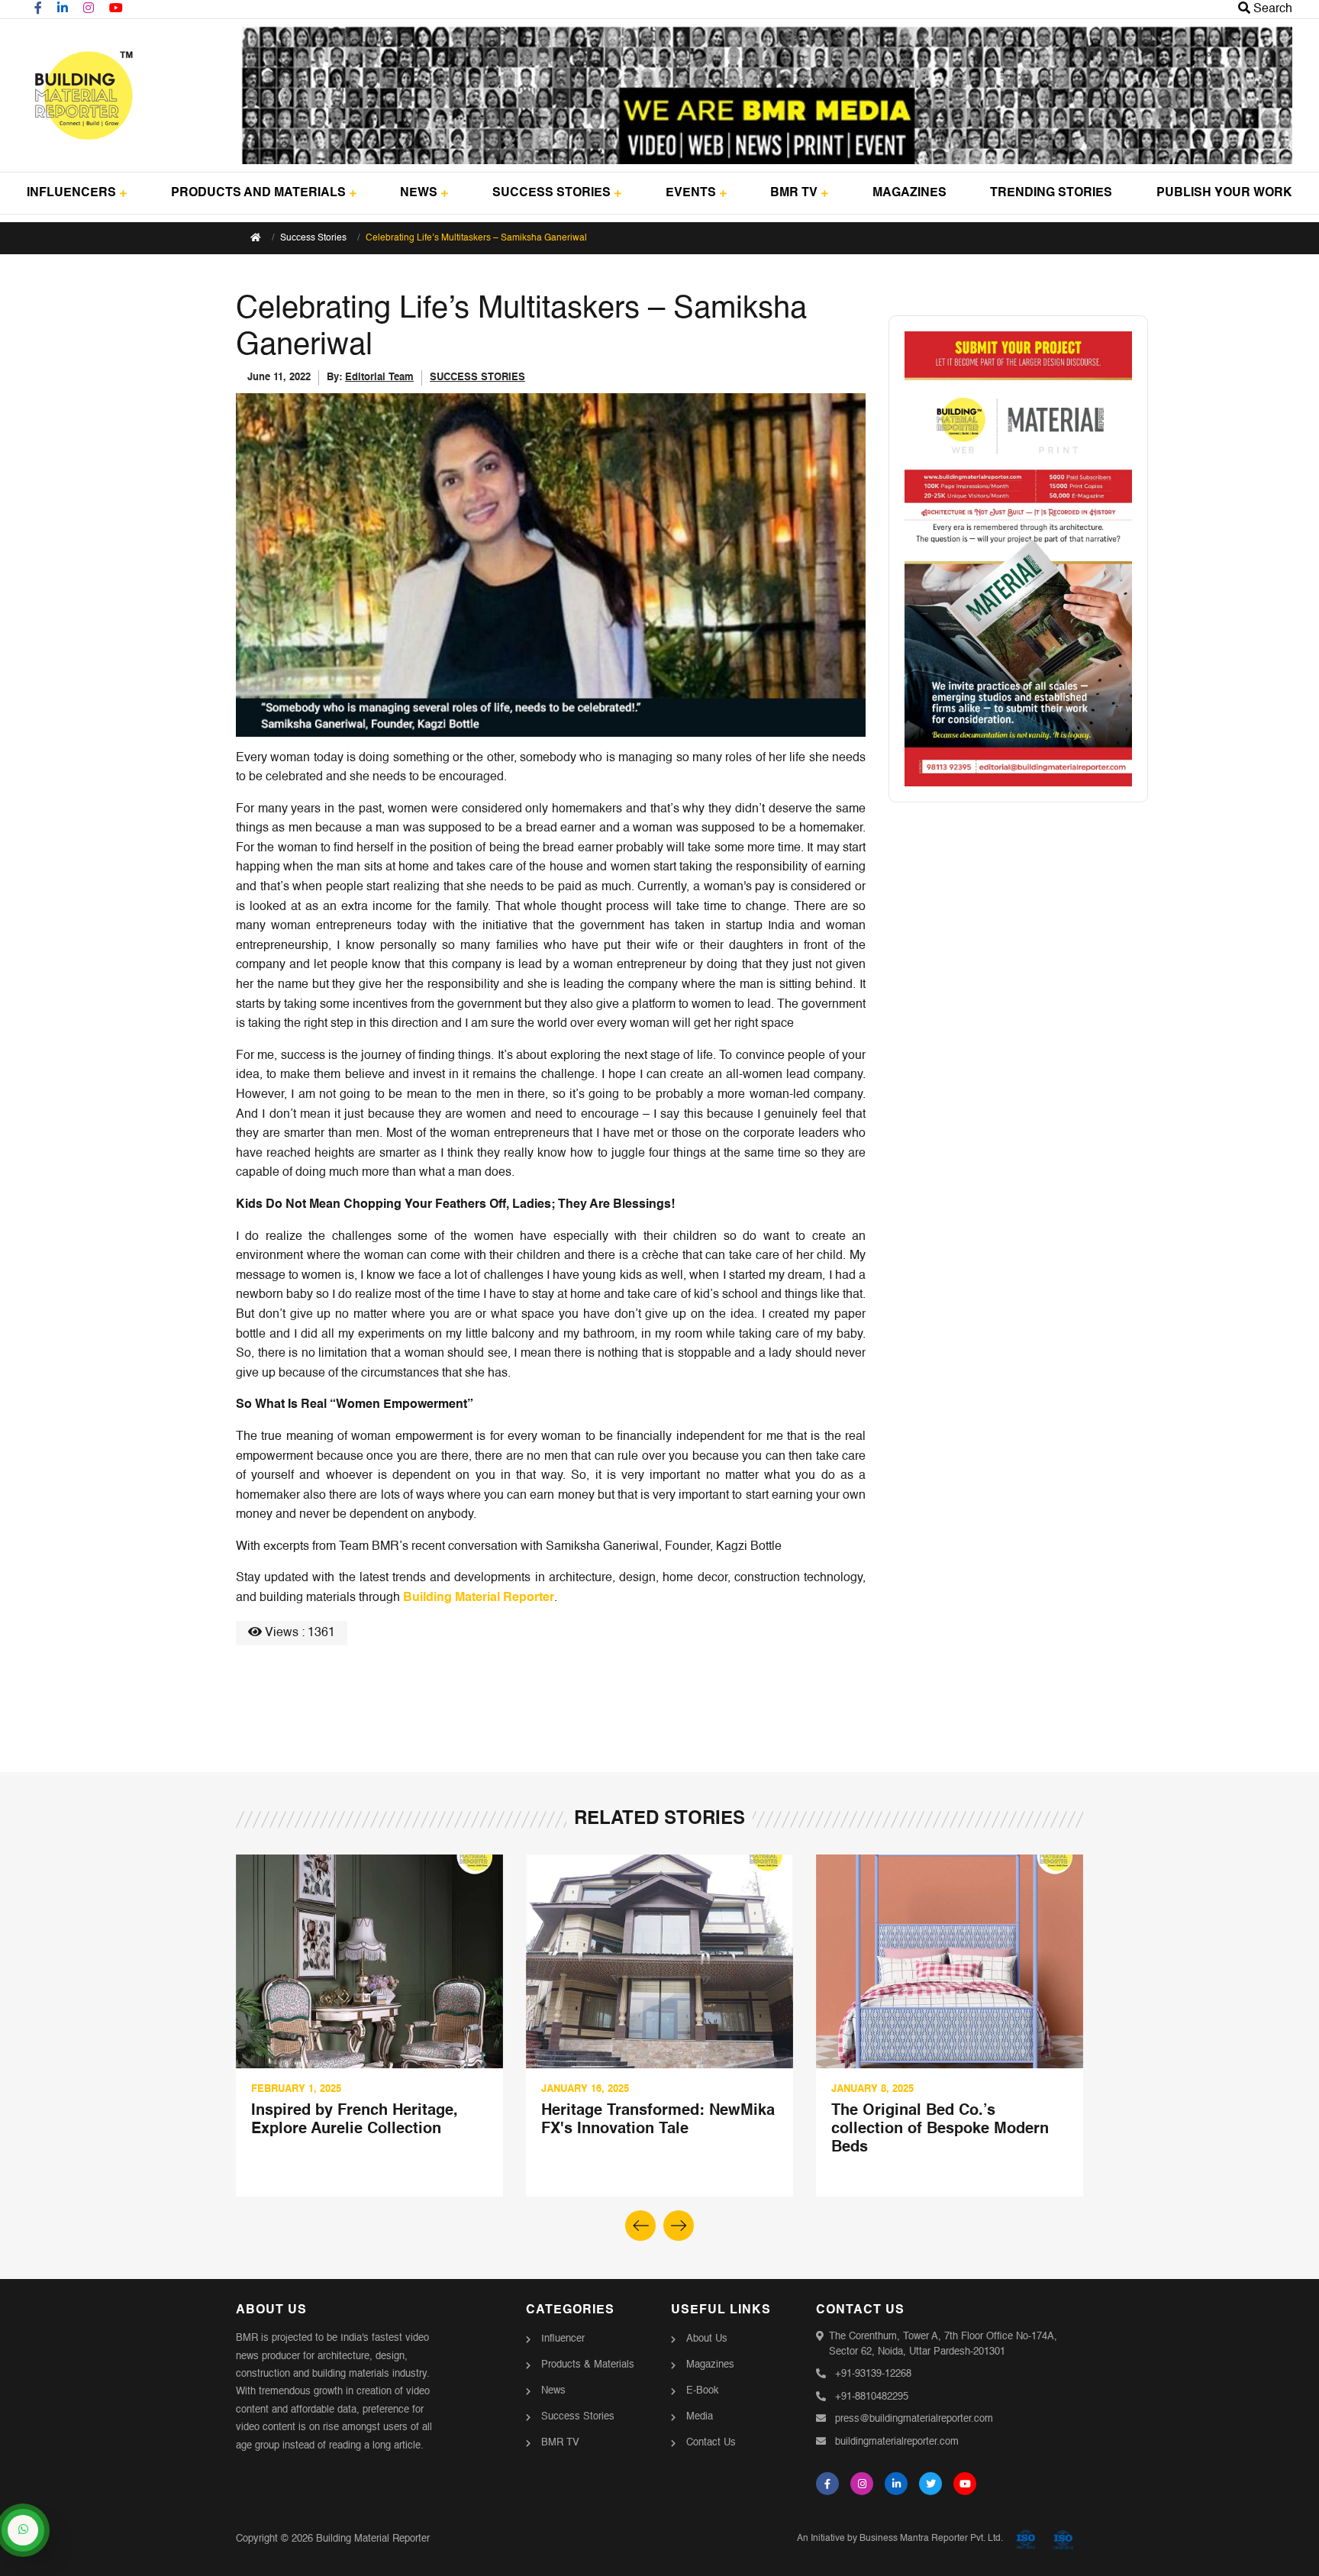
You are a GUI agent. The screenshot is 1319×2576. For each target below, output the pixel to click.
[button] (679, 2226)
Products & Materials (588, 2365)
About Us (707, 2339)
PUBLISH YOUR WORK (1224, 193)
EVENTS (691, 193)
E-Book (703, 2391)
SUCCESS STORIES (551, 193)
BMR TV (794, 193)
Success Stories (313, 238)
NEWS (419, 193)
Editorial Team (379, 378)
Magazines (710, 2365)
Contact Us (711, 2443)
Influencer (563, 2339)
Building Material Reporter (479, 1598)
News (553, 2391)
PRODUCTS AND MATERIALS (258, 193)
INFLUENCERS (71, 193)
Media (700, 2417)
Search (1271, 9)
